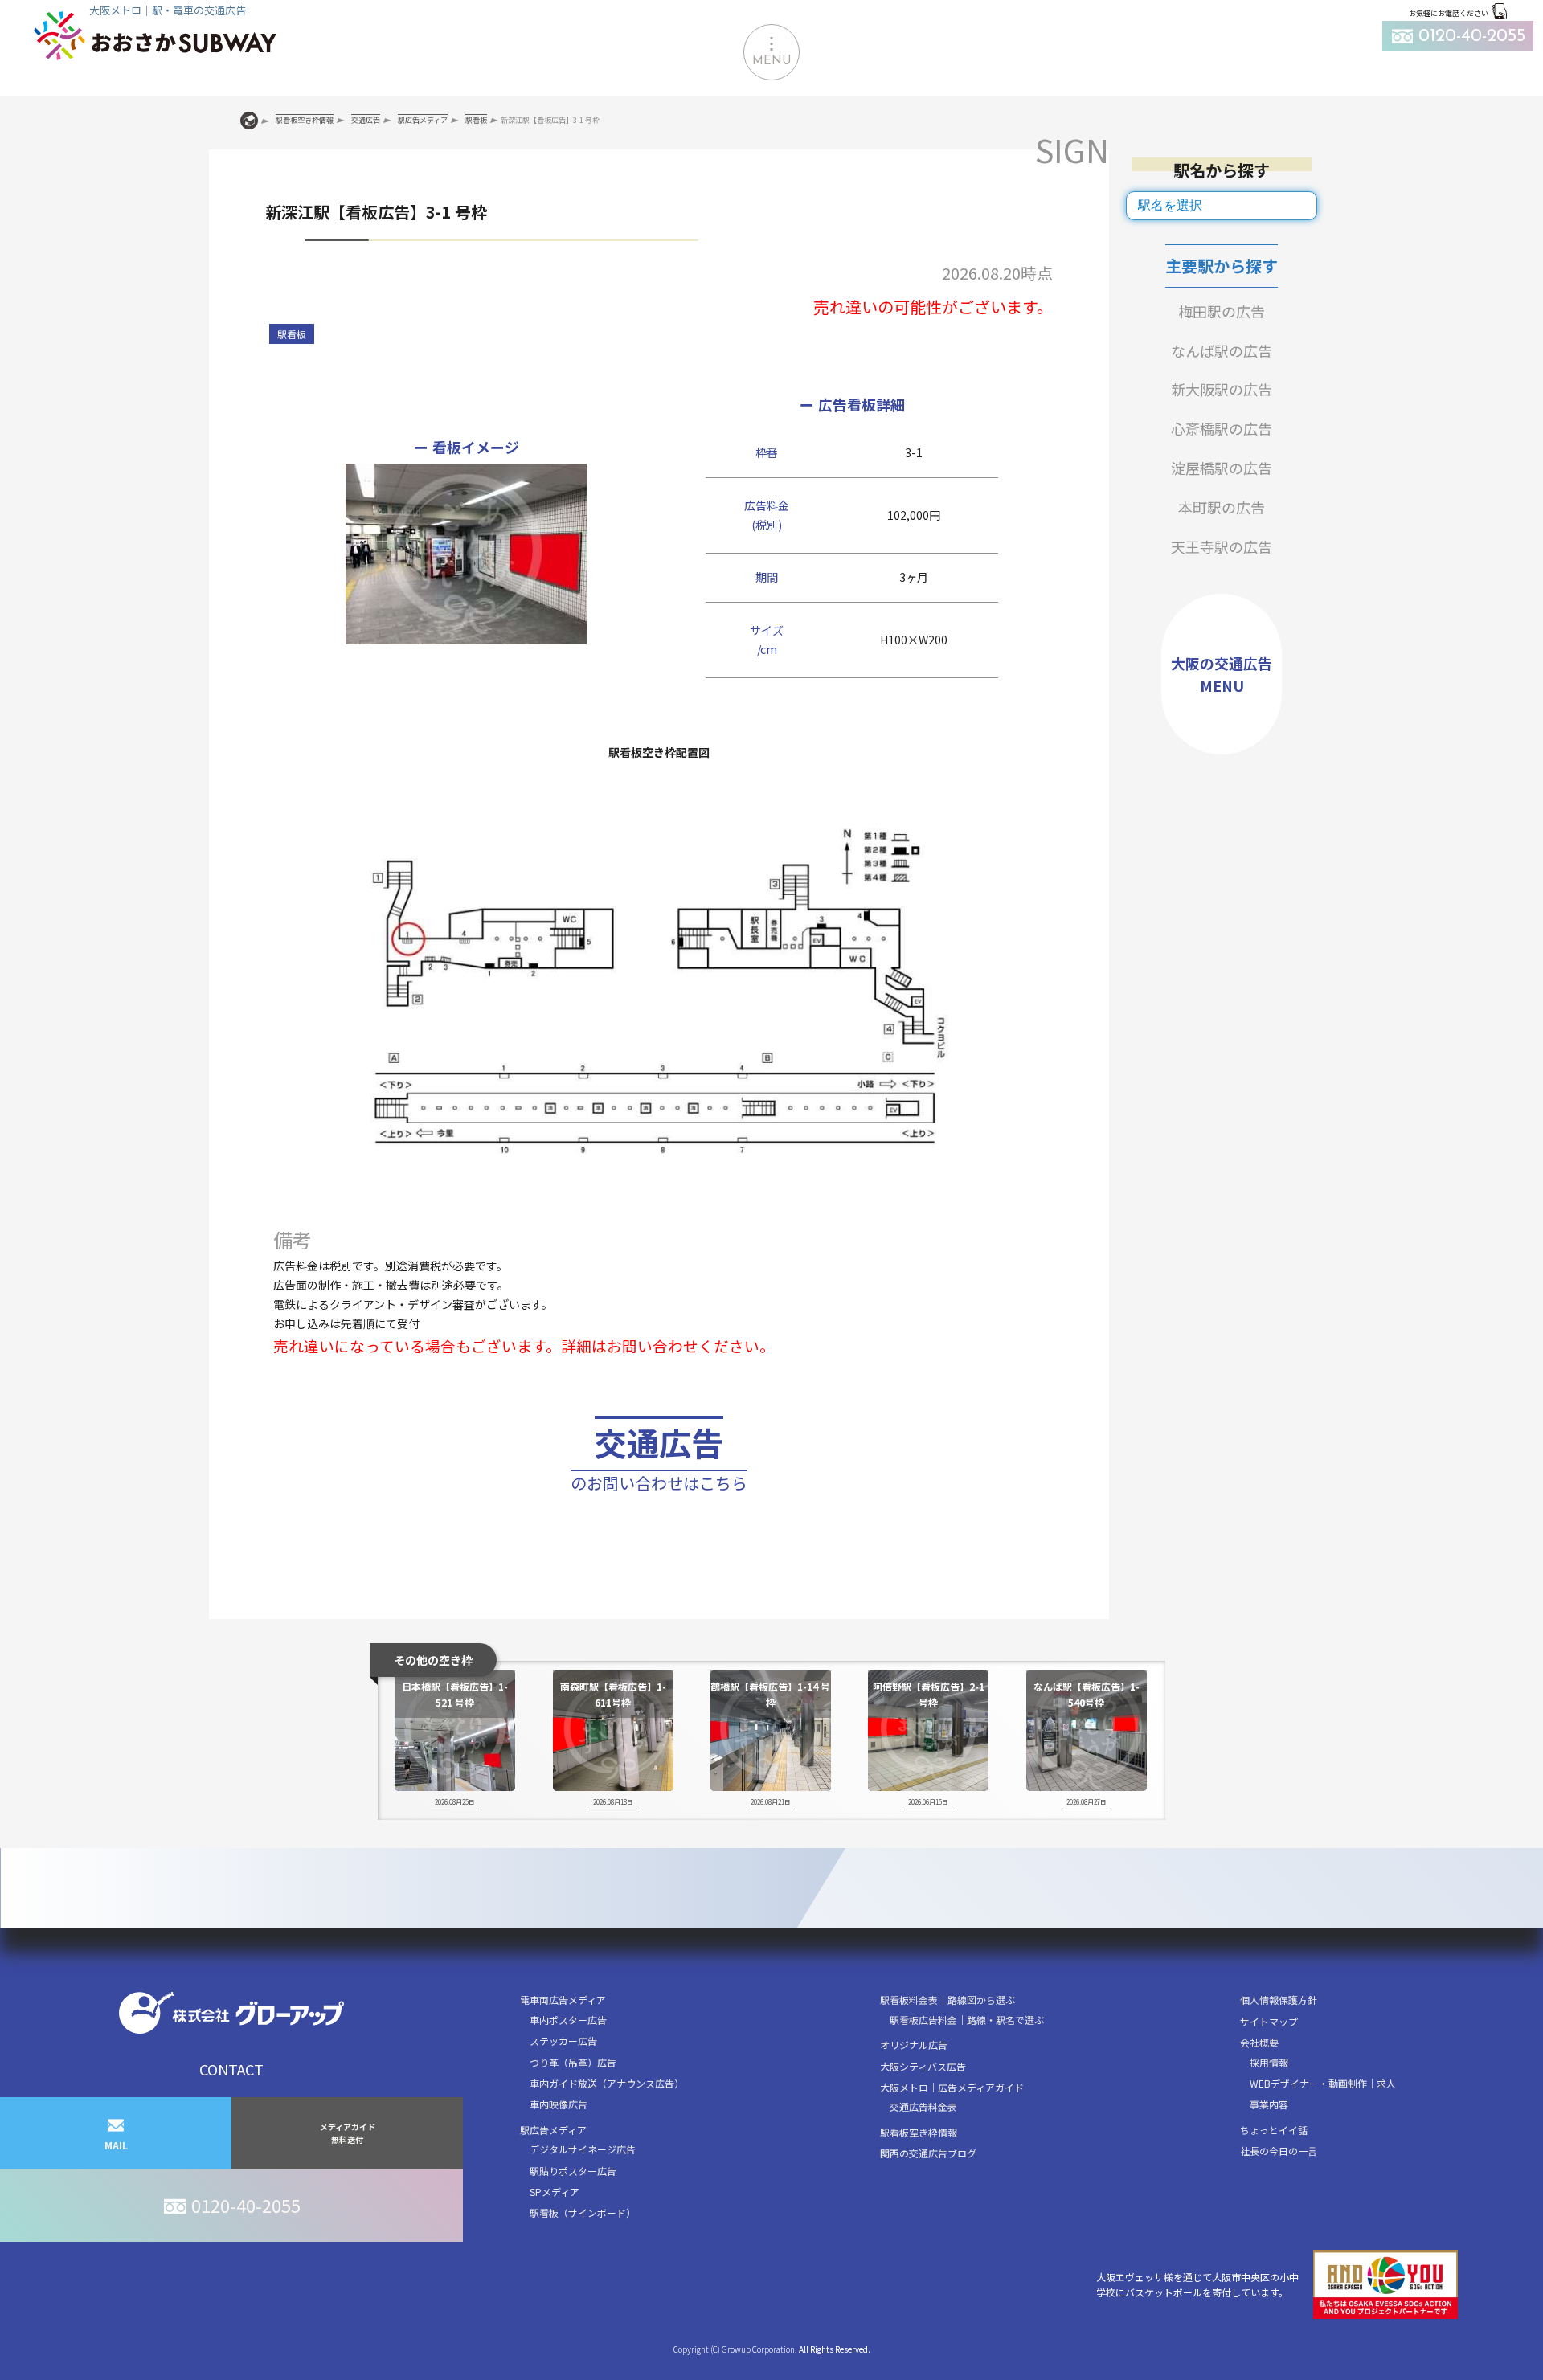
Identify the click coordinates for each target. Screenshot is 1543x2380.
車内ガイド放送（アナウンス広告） (607, 2083)
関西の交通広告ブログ (928, 2153)
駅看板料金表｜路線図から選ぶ (947, 2000)
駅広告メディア (553, 2130)
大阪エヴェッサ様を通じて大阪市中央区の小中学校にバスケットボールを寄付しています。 (1197, 2284)
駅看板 (292, 334)
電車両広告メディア (563, 2000)
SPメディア (555, 2192)
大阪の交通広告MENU (1222, 675)
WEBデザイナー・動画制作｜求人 (1323, 2083)
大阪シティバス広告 (923, 2066)
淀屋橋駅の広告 (1222, 468)
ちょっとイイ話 (1274, 2130)
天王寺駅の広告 (1222, 546)
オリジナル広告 (914, 2045)
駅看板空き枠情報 (919, 2132)
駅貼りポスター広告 (573, 2171)
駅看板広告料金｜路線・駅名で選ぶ (967, 2020)
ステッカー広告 (563, 2041)
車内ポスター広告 (568, 2020)
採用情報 (1269, 2062)
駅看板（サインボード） (583, 2212)
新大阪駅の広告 (1222, 389)
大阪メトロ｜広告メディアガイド (952, 2087)
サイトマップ (1269, 2021)
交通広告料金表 (923, 2106)
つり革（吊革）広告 (573, 2062)
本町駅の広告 (1222, 507)
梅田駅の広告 (1222, 311)
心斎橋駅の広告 (1222, 428)
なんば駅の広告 (1222, 350)
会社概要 (1259, 2042)
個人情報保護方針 (1279, 2000)
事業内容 (1269, 2104)
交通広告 (659, 1457)
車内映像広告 (559, 2104)
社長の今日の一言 (1279, 2151)
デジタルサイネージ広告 (583, 2149)
